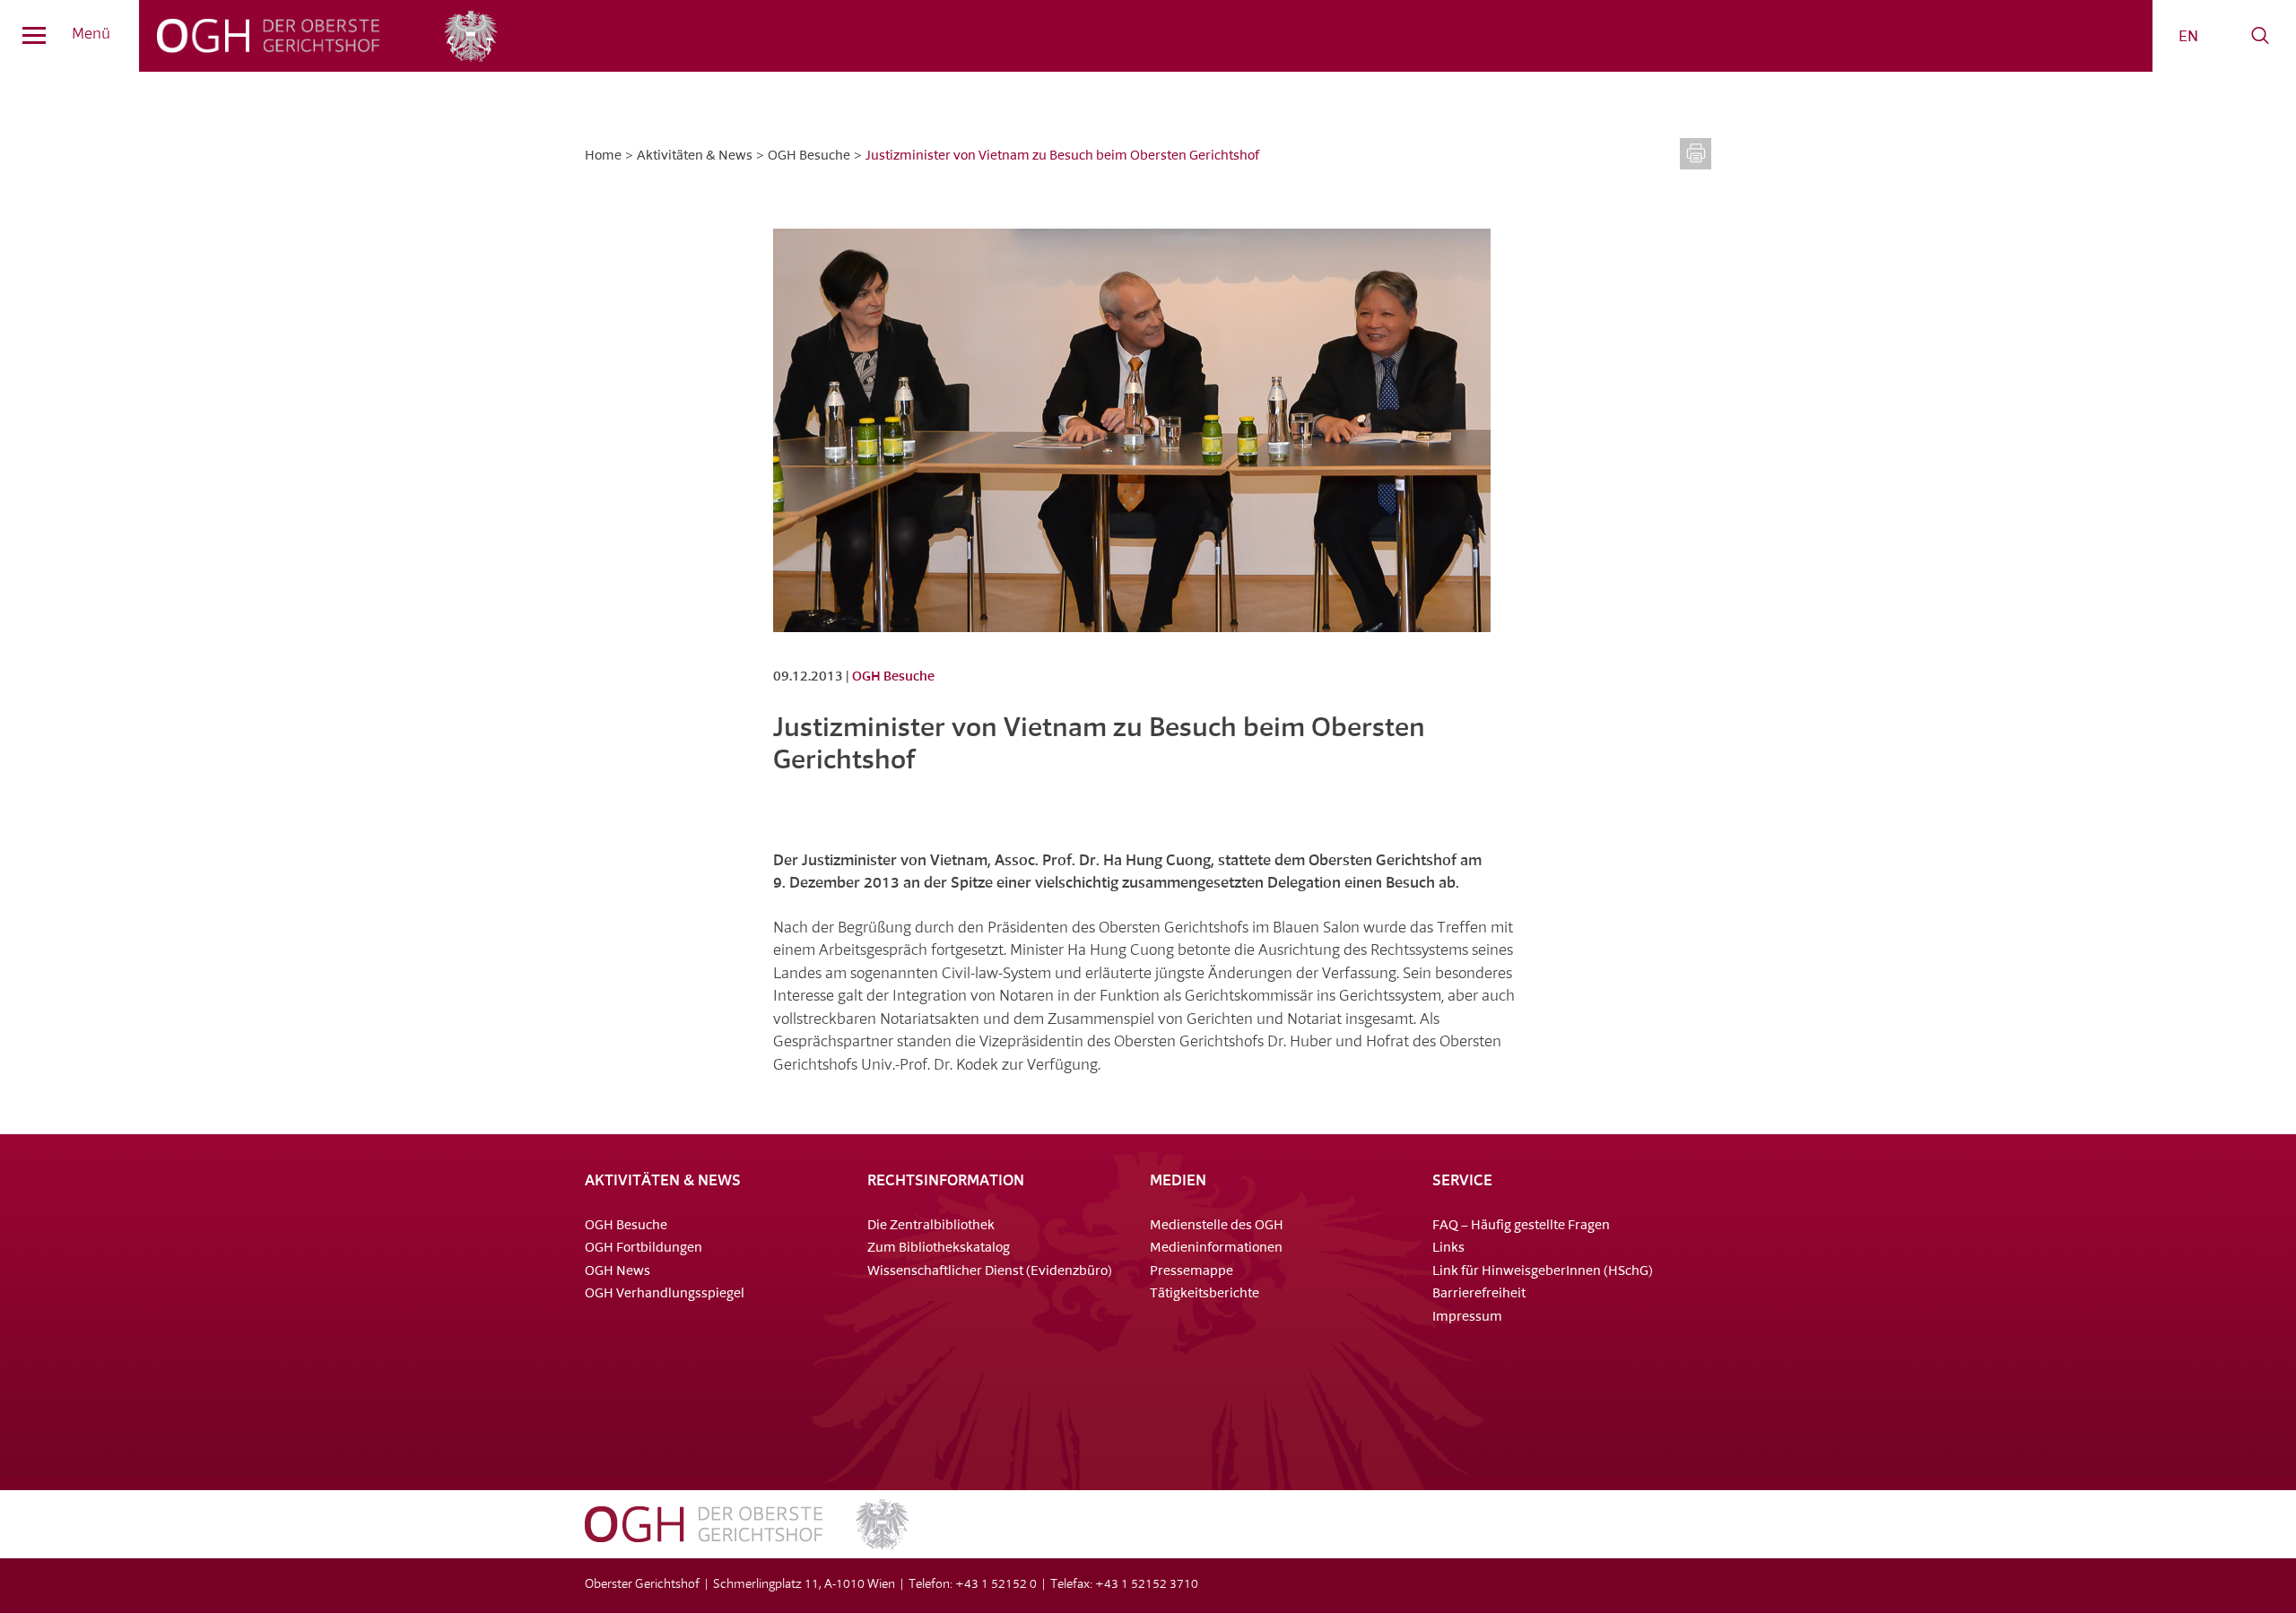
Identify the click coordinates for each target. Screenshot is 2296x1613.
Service (1462, 1181)
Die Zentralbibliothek (931, 1226)
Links (1448, 1249)
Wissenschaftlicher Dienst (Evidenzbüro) (990, 1272)
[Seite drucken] (1696, 154)
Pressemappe (1191, 1272)
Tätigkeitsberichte (1205, 1294)
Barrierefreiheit (1479, 1294)
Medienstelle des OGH (1217, 1226)
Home (603, 156)
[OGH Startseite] (747, 1546)
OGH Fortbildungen (644, 1249)
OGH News (617, 1272)
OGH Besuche (809, 156)
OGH (269, 36)
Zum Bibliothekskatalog (939, 1249)
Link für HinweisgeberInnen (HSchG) (1543, 1272)
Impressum (1467, 1318)
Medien (1178, 1181)
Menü (91, 35)
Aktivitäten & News (695, 156)
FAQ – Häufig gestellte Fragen (1521, 1226)
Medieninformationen (1216, 1249)
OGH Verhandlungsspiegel (665, 1294)
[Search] (2260, 36)
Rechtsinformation (946, 1181)
